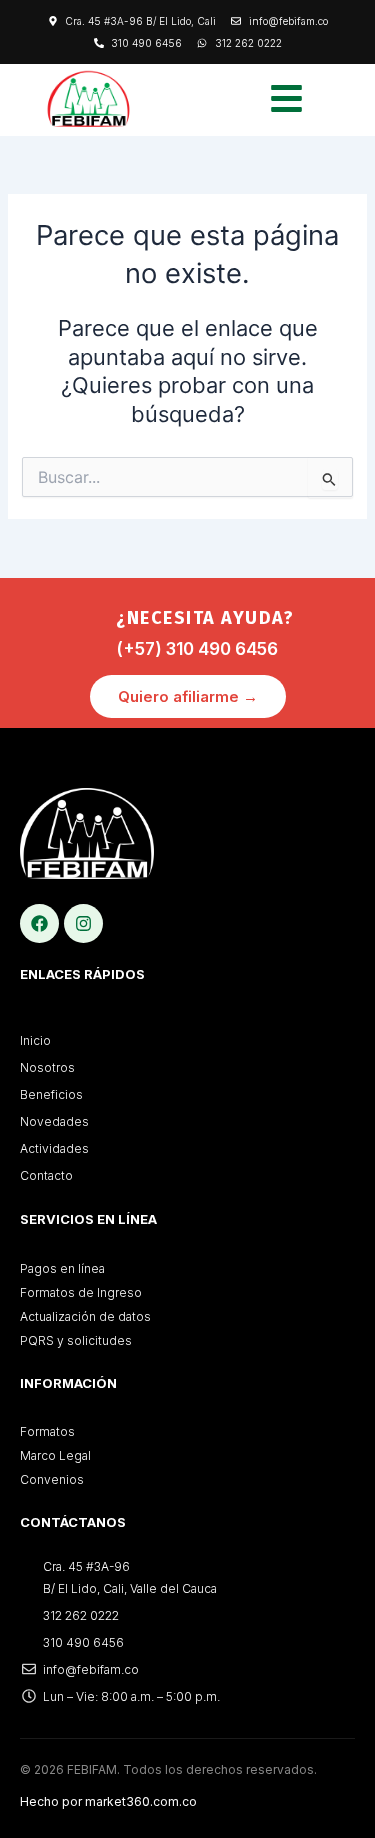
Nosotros (47, 1067)
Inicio (35, 1040)
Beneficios (51, 1094)
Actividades (54, 1148)
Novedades (54, 1121)
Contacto (46, 1175)
